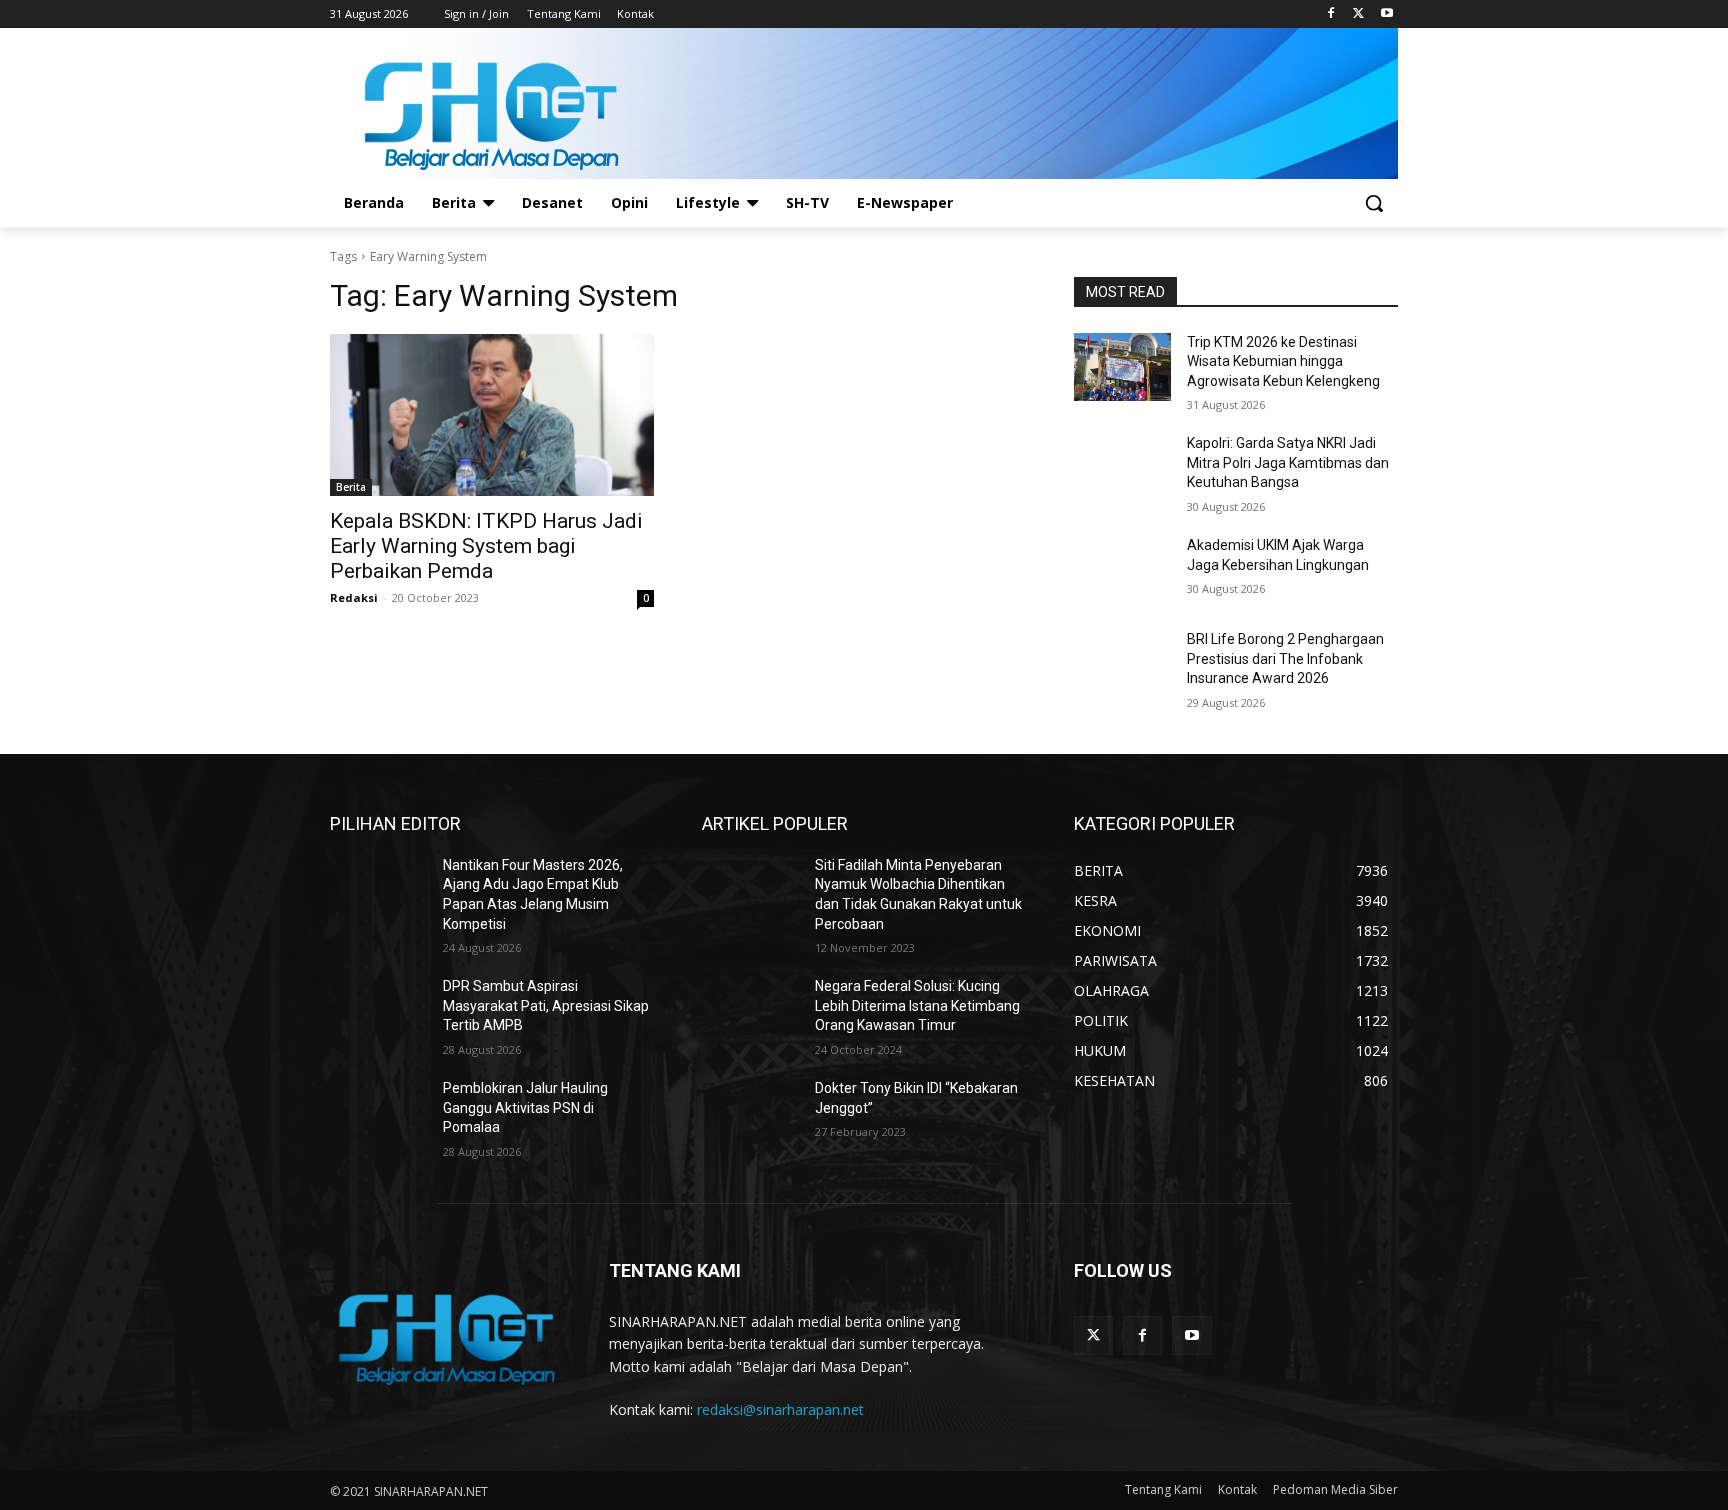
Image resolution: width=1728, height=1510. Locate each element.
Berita (351, 487)
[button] (1374, 203)
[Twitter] (1358, 14)
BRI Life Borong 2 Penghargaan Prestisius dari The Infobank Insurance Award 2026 (1285, 658)
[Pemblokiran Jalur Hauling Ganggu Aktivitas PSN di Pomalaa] (378, 1113)
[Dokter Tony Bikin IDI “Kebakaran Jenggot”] (750, 1113)
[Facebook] (1331, 14)
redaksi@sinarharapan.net (780, 1409)
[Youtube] (1386, 14)
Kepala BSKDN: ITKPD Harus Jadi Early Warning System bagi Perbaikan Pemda (486, 546)
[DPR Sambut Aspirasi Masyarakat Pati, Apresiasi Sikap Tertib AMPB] (378, 1011)
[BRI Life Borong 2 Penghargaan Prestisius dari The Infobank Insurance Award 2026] (1122, 664)
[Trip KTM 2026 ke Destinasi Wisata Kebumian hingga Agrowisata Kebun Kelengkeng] (1122, 367)
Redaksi (354, 597)
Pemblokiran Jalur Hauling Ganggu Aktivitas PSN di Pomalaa (525, 1107)
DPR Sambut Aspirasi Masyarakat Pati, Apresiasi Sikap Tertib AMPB (546, 1005)
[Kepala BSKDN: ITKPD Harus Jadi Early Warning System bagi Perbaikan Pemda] (492, 415)
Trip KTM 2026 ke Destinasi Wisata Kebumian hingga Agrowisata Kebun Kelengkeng (1283, 361)
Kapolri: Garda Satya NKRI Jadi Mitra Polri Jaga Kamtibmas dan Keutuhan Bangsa (1288, 462)
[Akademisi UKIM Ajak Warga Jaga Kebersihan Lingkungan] (1122, 570)
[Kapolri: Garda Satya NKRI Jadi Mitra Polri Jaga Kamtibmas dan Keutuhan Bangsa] (1122, 468)
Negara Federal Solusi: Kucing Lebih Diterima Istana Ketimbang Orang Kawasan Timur (917, 1005)
